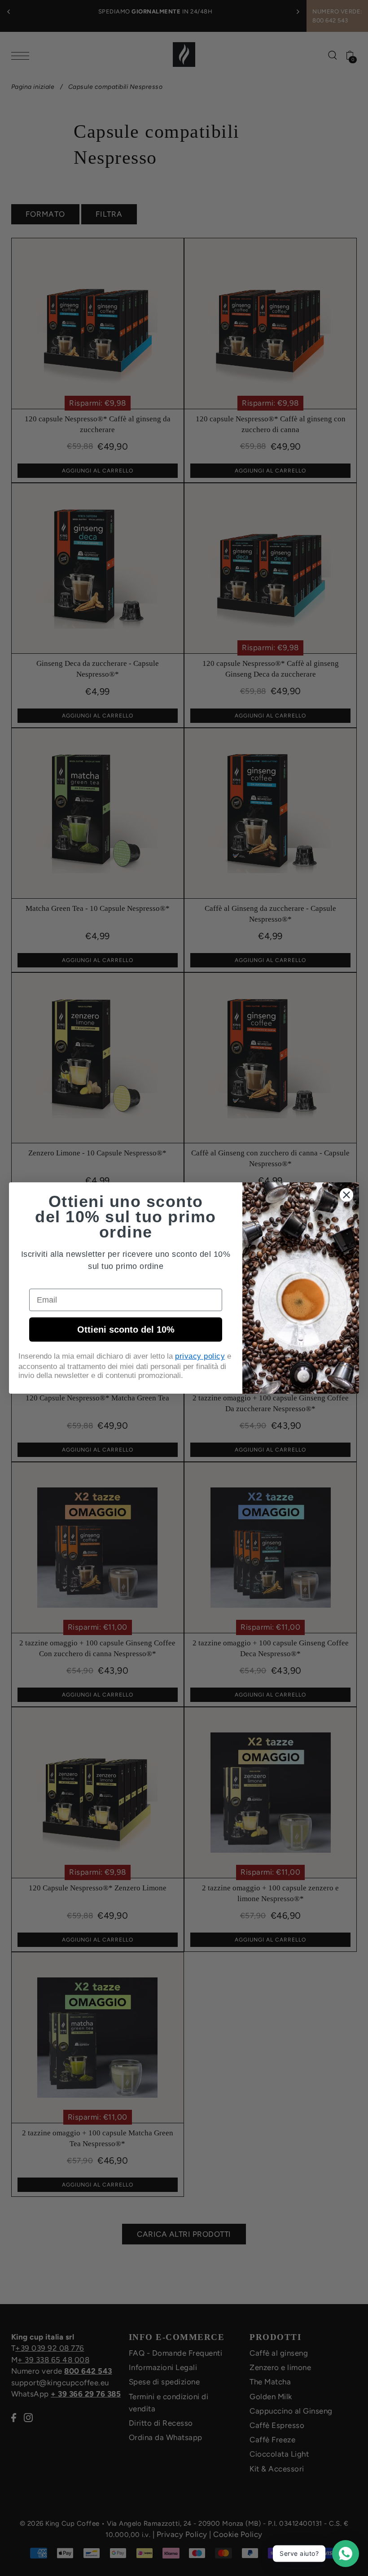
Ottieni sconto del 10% (126, 1330)
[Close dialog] (346, 1195)
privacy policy (200, 1356)
